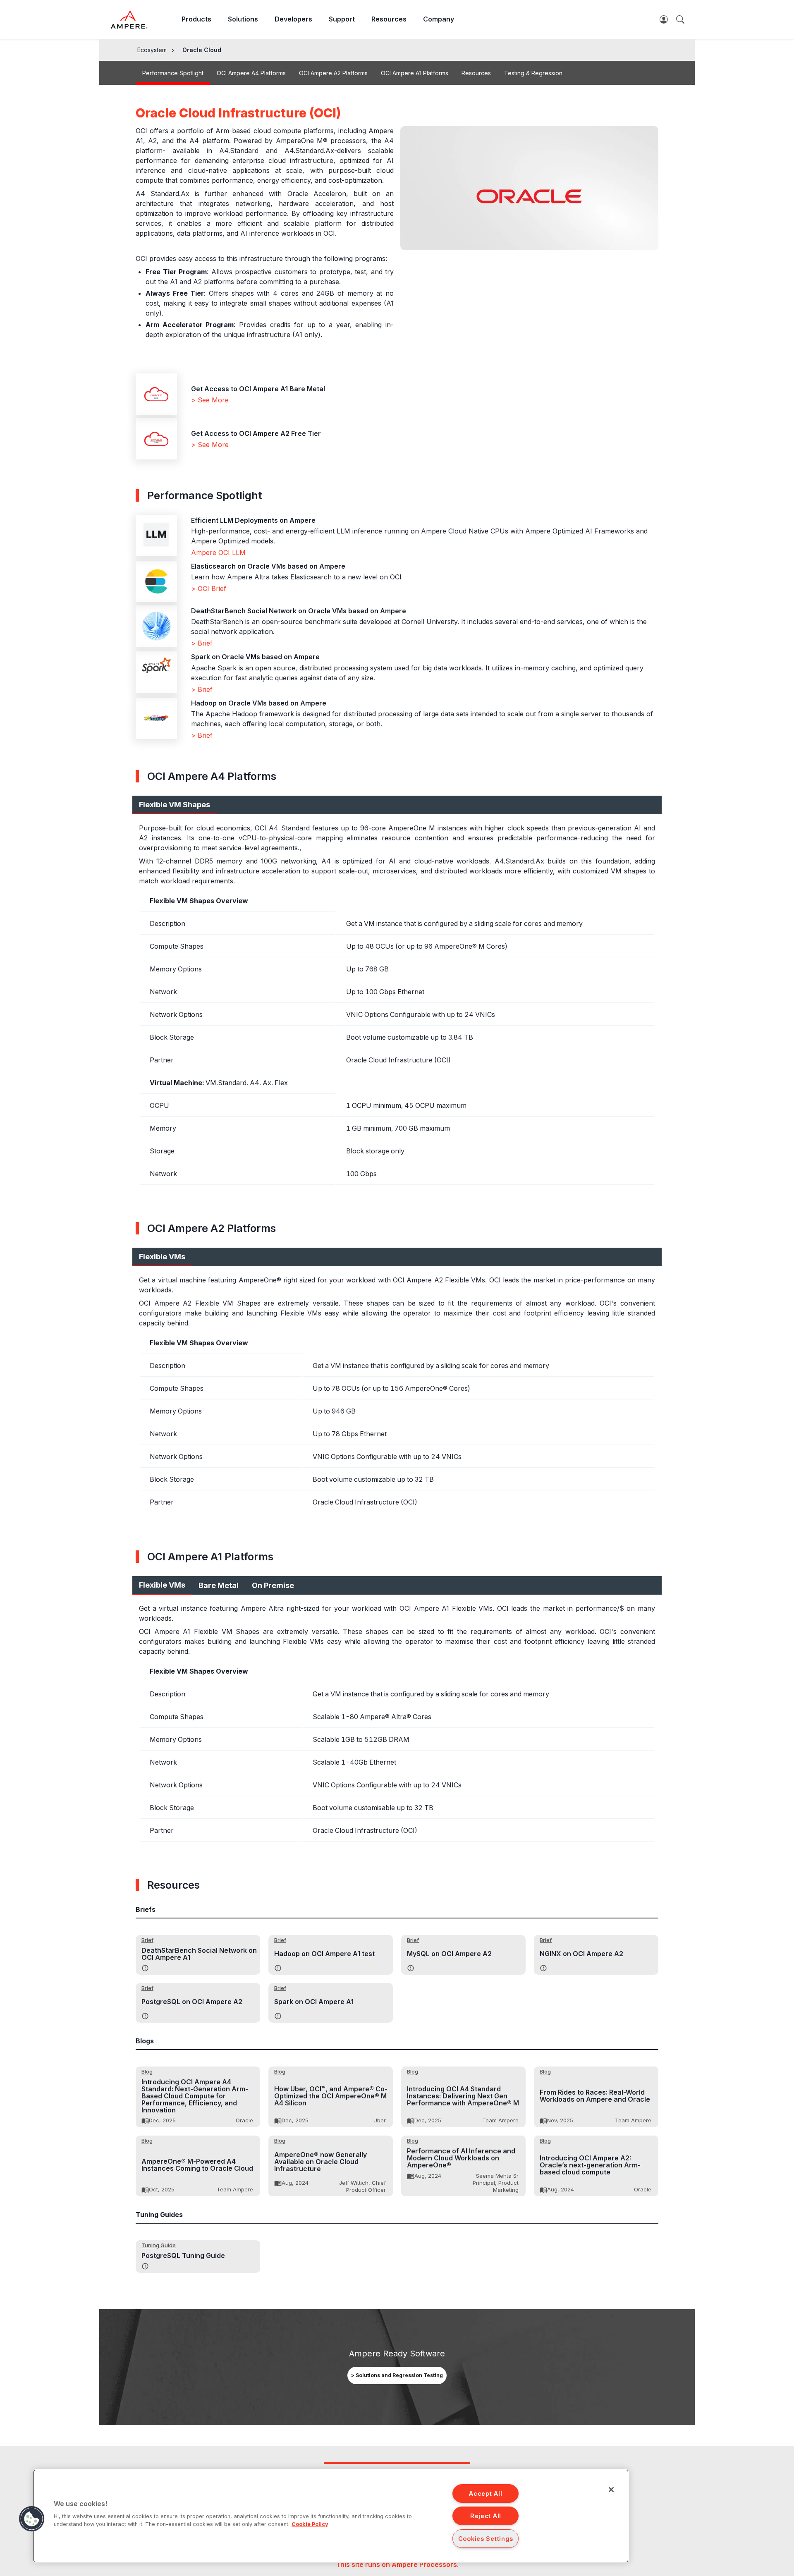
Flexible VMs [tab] (162, 1257)
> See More (210, 400)
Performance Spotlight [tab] (173, 73)
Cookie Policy (310, 2524)
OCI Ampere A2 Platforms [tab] (333, 73)
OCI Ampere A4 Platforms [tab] (251, 73)
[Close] (611, 2490)
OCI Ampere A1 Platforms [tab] (415, 73)
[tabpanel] (397, 1003)
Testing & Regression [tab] (533, 73)
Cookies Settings (486, 2539)
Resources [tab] (476, 73)
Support (342, 19)
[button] (32, 2519)
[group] (397, 2375)
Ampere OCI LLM (218, 553)
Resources (389, 19)
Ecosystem (152, 50)
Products (196, 19)
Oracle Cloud (202, 50)
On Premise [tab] (273, 1585)
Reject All (486, 2516)
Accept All (485, 2493)
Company (439, 19)
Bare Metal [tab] (219, 1585)
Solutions (243, 19)
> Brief (202, 643)
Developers (293, 19)
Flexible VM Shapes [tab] (175, 805)
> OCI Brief (209, 588)
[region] (331, 2516)
